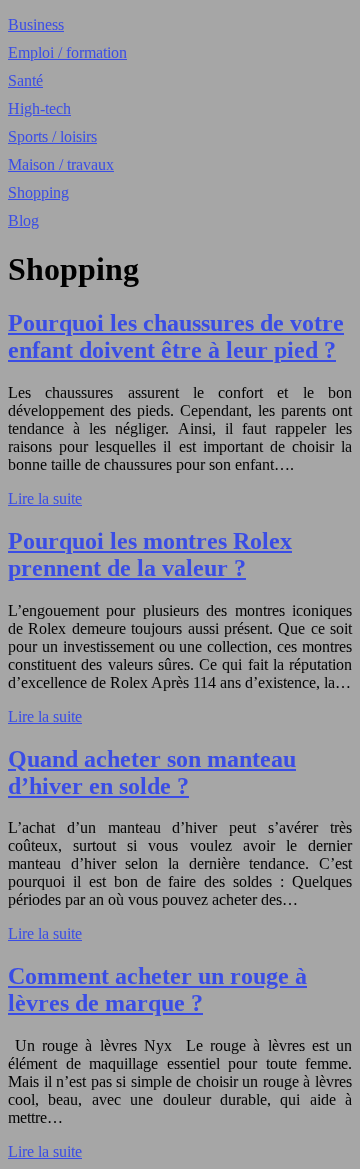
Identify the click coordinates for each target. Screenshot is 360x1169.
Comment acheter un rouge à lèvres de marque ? (157, 989)
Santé (25, 80)
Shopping (38, 192)
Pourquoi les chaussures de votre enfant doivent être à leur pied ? (176, 336)
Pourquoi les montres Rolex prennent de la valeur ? (150, 554)
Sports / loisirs (52, 136)
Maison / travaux (61, 164)
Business (36, 24)
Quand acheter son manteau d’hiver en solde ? (152, 772)
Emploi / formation (67, 52)
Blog (23, 220)
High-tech (39, 108)
